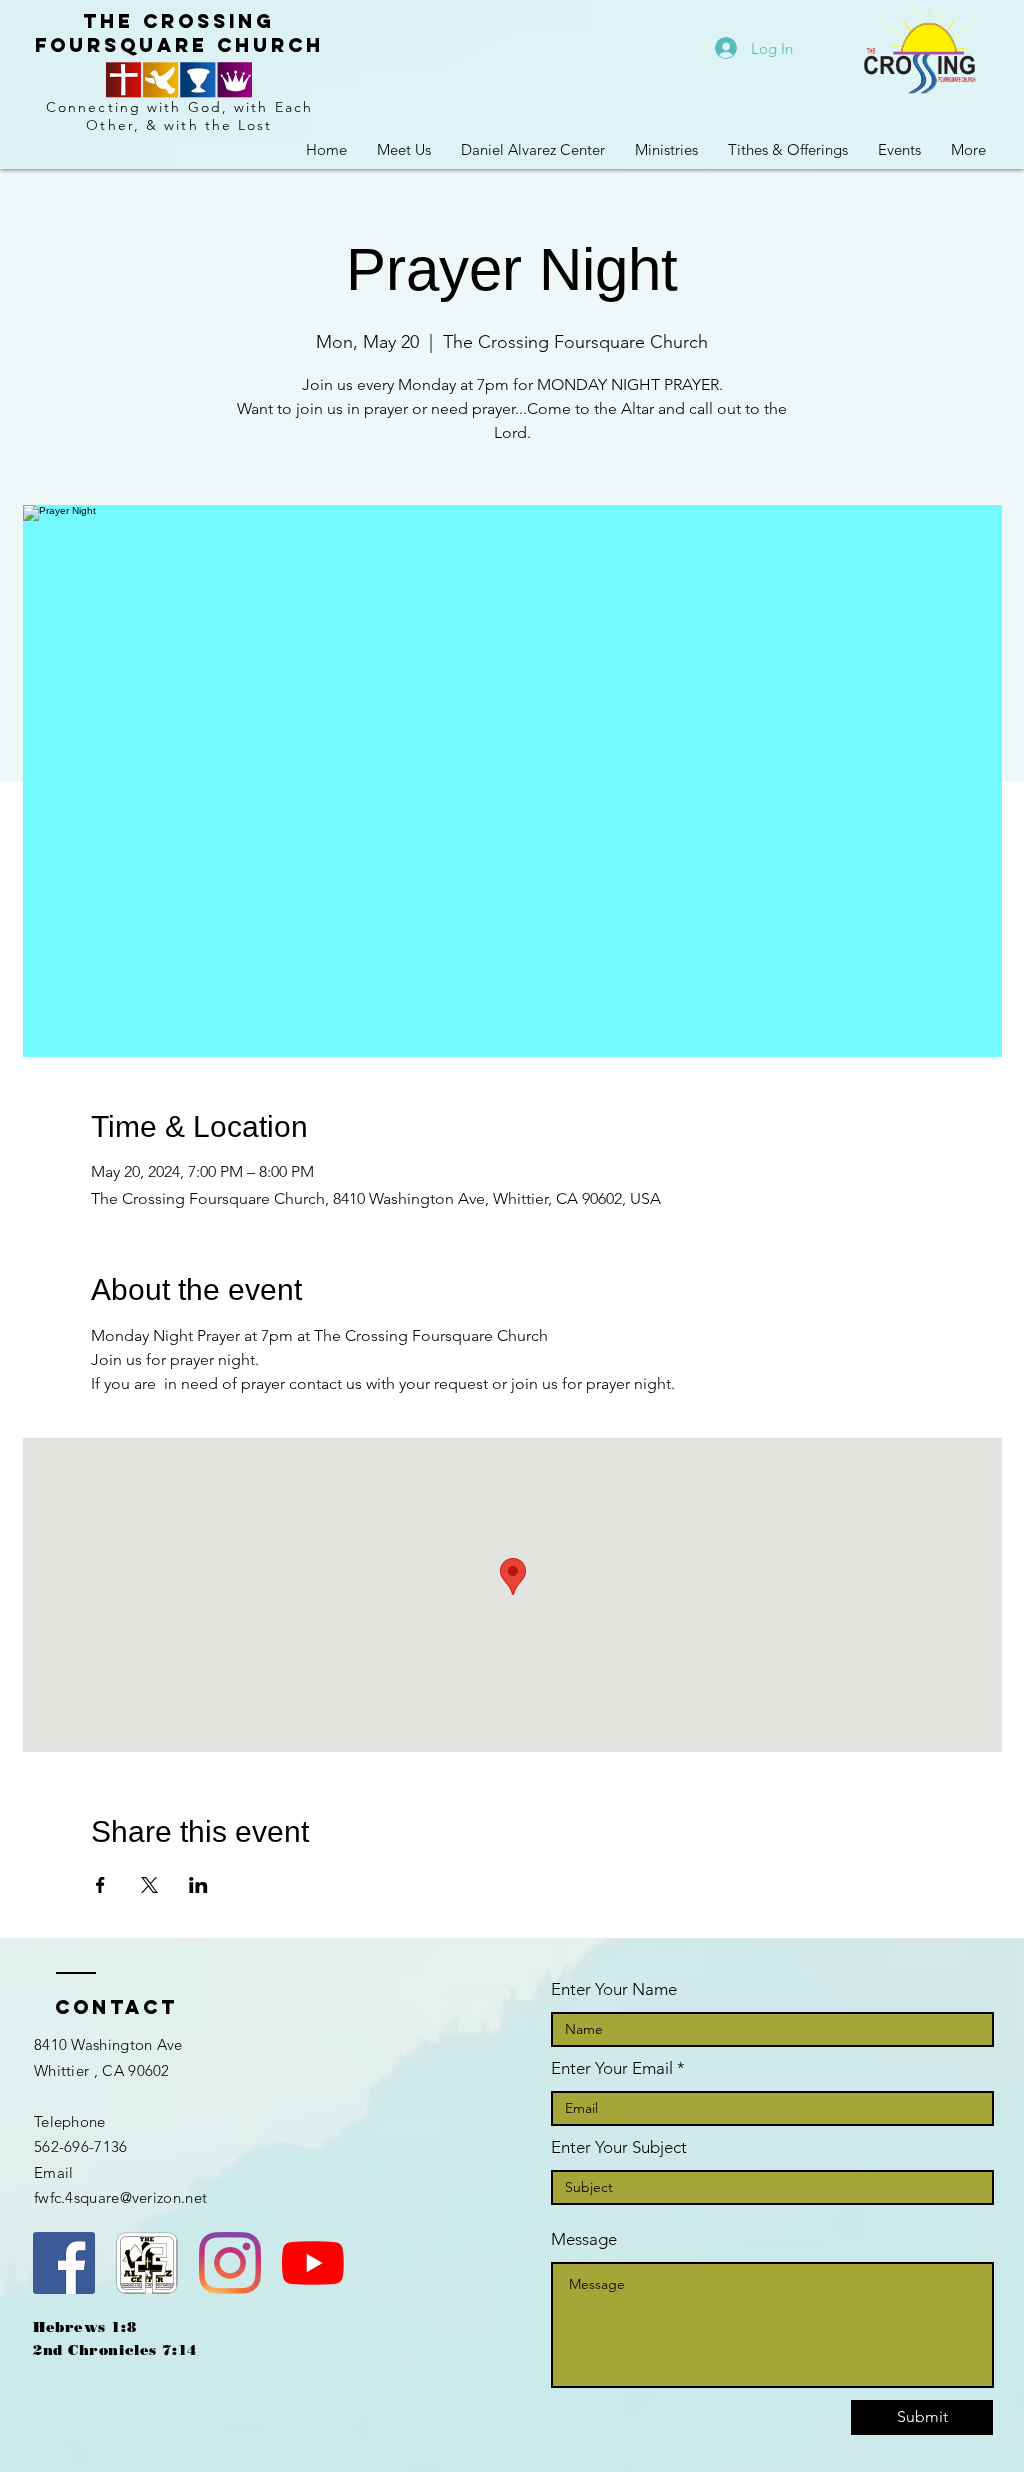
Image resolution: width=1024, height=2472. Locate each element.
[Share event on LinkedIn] (198, 1885)
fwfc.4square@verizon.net (120, 2197)
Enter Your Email (612, 2068)
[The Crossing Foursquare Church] (64, 2263)
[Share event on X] (149, 1885)
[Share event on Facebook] (100, 1885)
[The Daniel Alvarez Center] (147, 2263)
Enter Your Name (614, 1989)
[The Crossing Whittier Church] (313, 2263)
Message (584, 2239)
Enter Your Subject (619, 2147)
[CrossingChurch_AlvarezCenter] (230, 2263)
